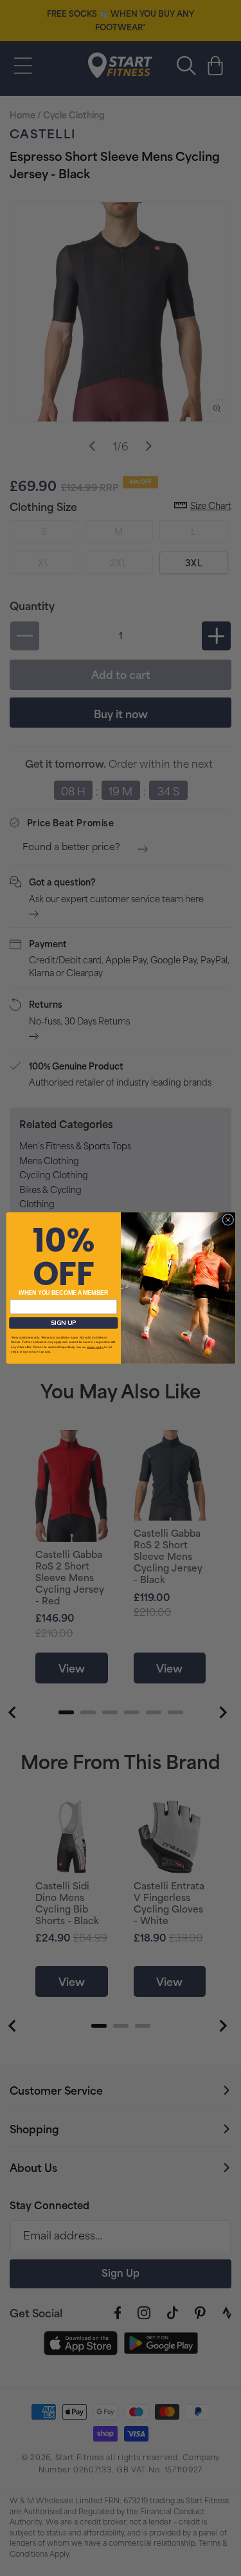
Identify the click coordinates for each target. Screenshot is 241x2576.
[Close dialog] (228, 1219)
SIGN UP (63, 1323)
